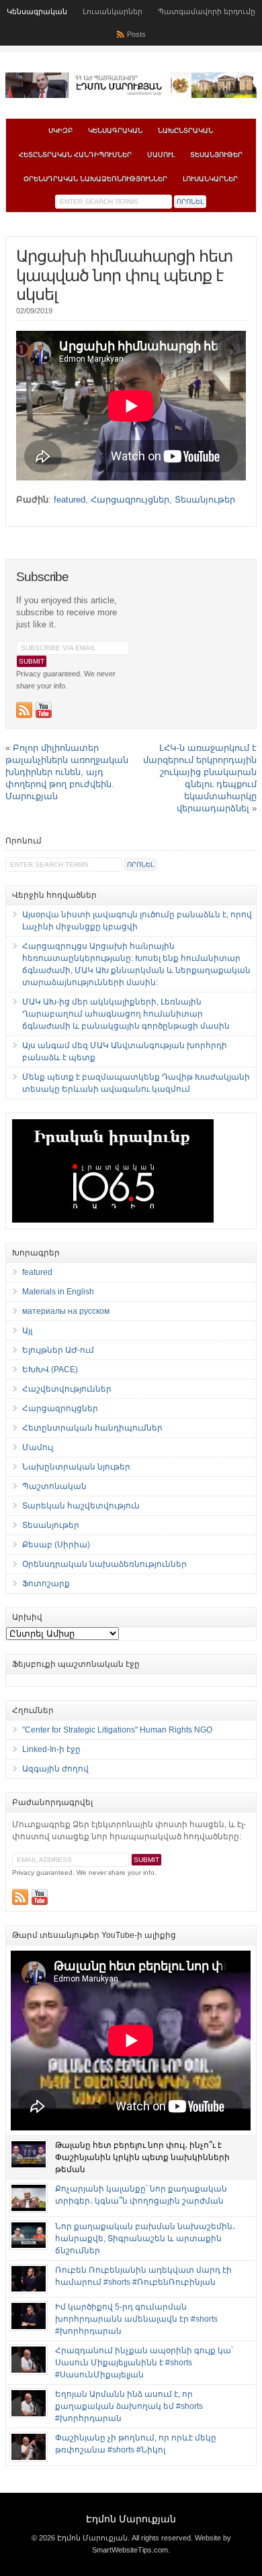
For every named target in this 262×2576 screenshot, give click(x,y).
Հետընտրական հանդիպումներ (75, 155)
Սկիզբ (60, 131)
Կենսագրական (37, 11)
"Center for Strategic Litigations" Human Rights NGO (117, 1730)
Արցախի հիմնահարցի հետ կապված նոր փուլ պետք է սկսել (124, 275)
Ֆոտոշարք (46, 1584)
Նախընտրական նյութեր (76, 1467)
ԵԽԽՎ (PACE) (50, 1370)
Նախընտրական (185, 131)
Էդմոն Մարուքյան (131, 2519)
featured (70, 500)
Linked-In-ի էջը (51, 1749)
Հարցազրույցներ (130, 500)
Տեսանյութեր (216, 155)
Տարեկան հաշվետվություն (81, 1506)
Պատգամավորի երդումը (207, 11)
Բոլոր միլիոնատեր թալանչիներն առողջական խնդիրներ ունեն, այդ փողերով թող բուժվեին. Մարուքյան (67, 772)
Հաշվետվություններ (67, 1389)
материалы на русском (66, 1311)
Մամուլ (161, 155)
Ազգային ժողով (55, 1769)
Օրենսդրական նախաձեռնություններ (95, 179)
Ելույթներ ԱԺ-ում (58, 1350)
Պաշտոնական (54, 1486)
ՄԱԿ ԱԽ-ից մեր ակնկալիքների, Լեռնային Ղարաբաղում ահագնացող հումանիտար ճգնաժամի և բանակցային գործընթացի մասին (126, 1014)
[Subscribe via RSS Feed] (24, 710)
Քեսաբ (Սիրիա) (56, 1545)
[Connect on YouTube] (44, 710)
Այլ (27, 1331)
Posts (136, 34)
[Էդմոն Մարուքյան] (131, 95)
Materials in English (58, 1292)
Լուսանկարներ (113, 11)
